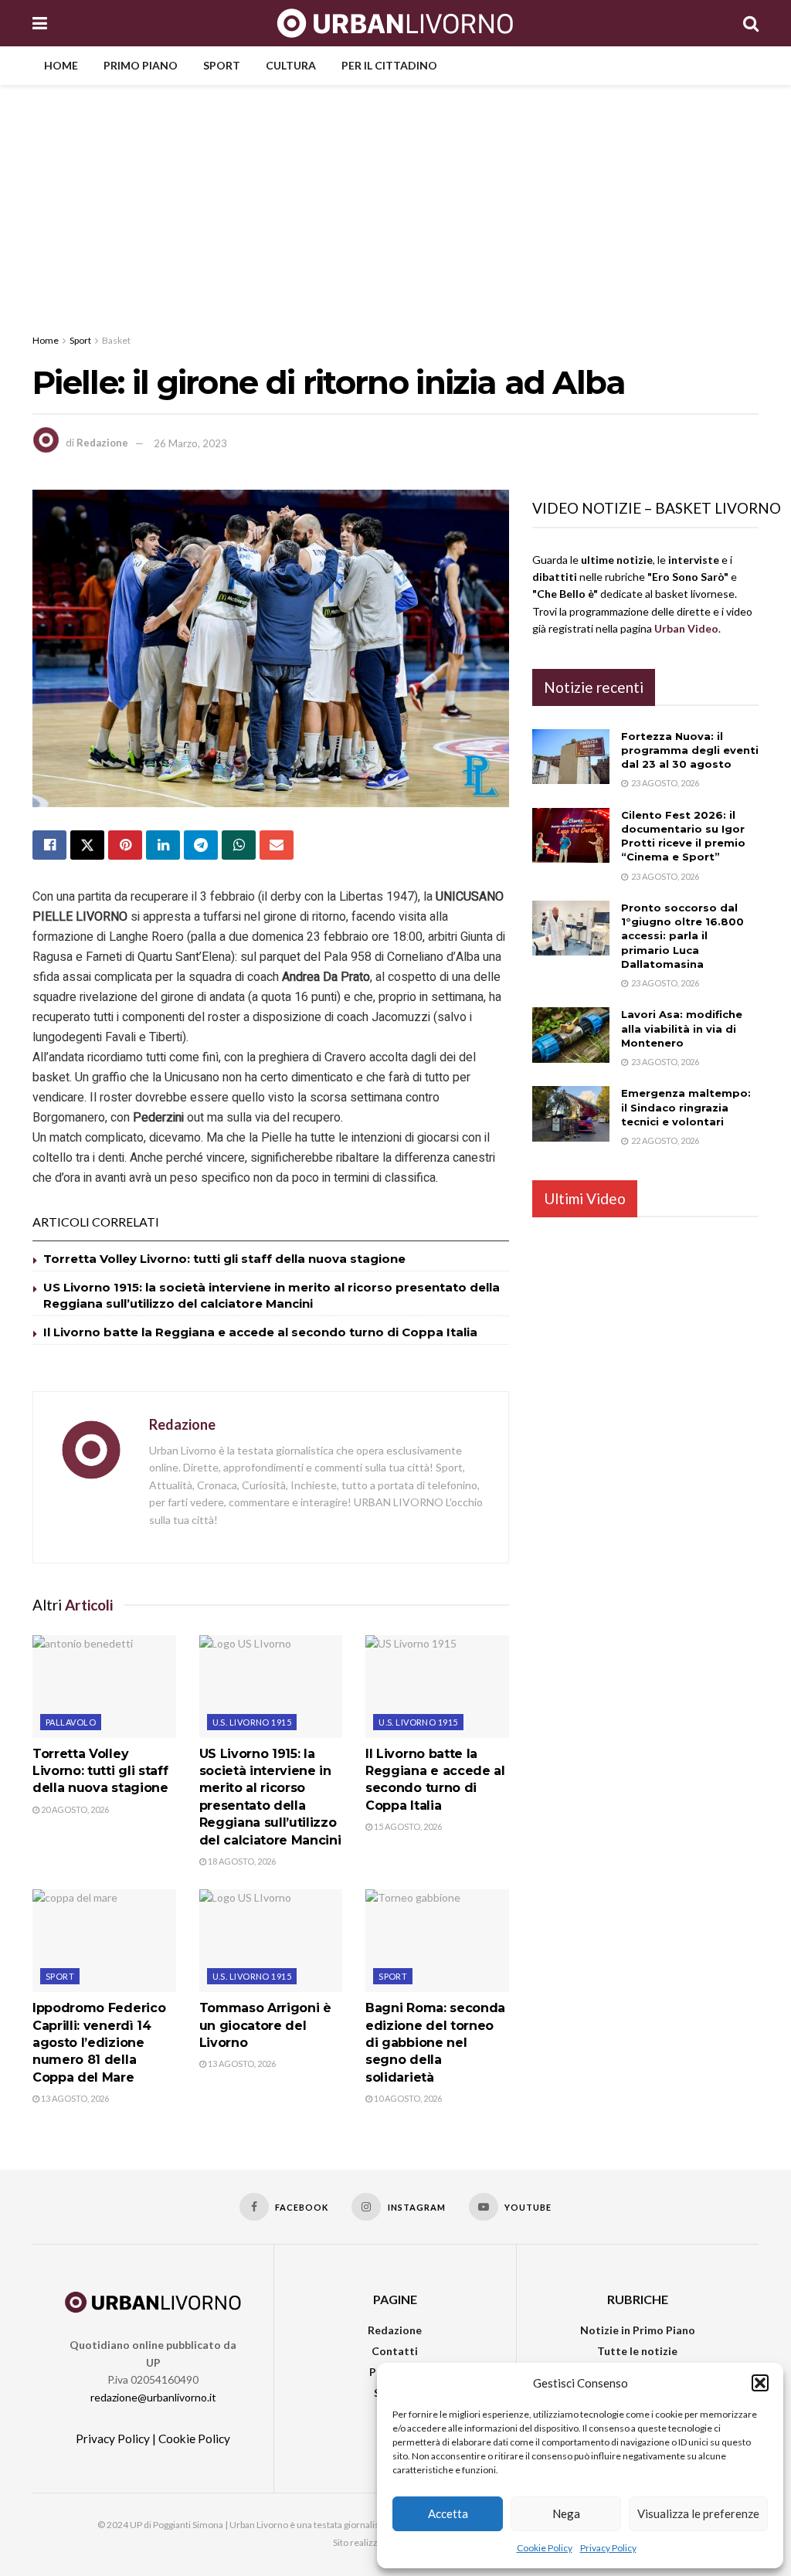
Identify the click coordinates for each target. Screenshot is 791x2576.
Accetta (448, 2513)
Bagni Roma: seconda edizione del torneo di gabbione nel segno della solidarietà (435, 2043)
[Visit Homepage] (395, 23)
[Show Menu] (40, 23)
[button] (760, 2383)
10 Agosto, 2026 (407, 2098)
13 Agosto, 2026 (74, 2098)
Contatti (395, 2351)
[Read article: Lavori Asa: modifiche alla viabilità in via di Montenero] (571, 1035)
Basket (116, 340)
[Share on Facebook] (49, 845)
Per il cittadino (389, 65)
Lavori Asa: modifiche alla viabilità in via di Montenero (682, 1028)
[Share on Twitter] (87, 845)
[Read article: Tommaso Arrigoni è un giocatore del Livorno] (271, 1941)
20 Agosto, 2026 (74, 1809)
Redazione (102, 443)
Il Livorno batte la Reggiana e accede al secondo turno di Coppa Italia (260, 1332)
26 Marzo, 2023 (190, 443)
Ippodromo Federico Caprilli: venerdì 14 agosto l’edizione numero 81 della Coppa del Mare (99, 2043)
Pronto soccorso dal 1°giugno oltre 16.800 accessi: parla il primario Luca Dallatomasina (682, 936)
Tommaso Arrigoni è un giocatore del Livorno (265, 2025)
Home (61, 65)
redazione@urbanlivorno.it (153, 2397)
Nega (566, 2513)
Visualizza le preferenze (698, 2513)
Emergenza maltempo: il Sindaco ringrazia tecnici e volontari (686, 1107)
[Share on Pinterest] (125, 845)
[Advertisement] (395, 201)
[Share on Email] (277, 845)
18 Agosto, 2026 (241, 1861)
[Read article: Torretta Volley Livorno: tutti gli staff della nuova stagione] (104, 1687)
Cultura (291, 65)
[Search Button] (751, 23)
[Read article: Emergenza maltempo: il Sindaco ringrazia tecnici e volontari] (571, 1114)
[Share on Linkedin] (163, 845)
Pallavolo (71, 1722)
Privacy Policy (608, 2548)
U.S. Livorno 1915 (252, 1722)
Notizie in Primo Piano (638, 2330)
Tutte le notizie (637, 2351)
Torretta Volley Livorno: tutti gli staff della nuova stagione (224, 1259)
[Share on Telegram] (201, 845)
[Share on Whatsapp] (239, 845)
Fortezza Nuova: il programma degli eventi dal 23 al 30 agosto (690, 750)
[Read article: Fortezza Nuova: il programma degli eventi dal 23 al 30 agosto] (571, 757)
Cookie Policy (545, 2548)
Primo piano (141, 65)
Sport (222, 65)
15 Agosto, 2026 (407, 1826)
